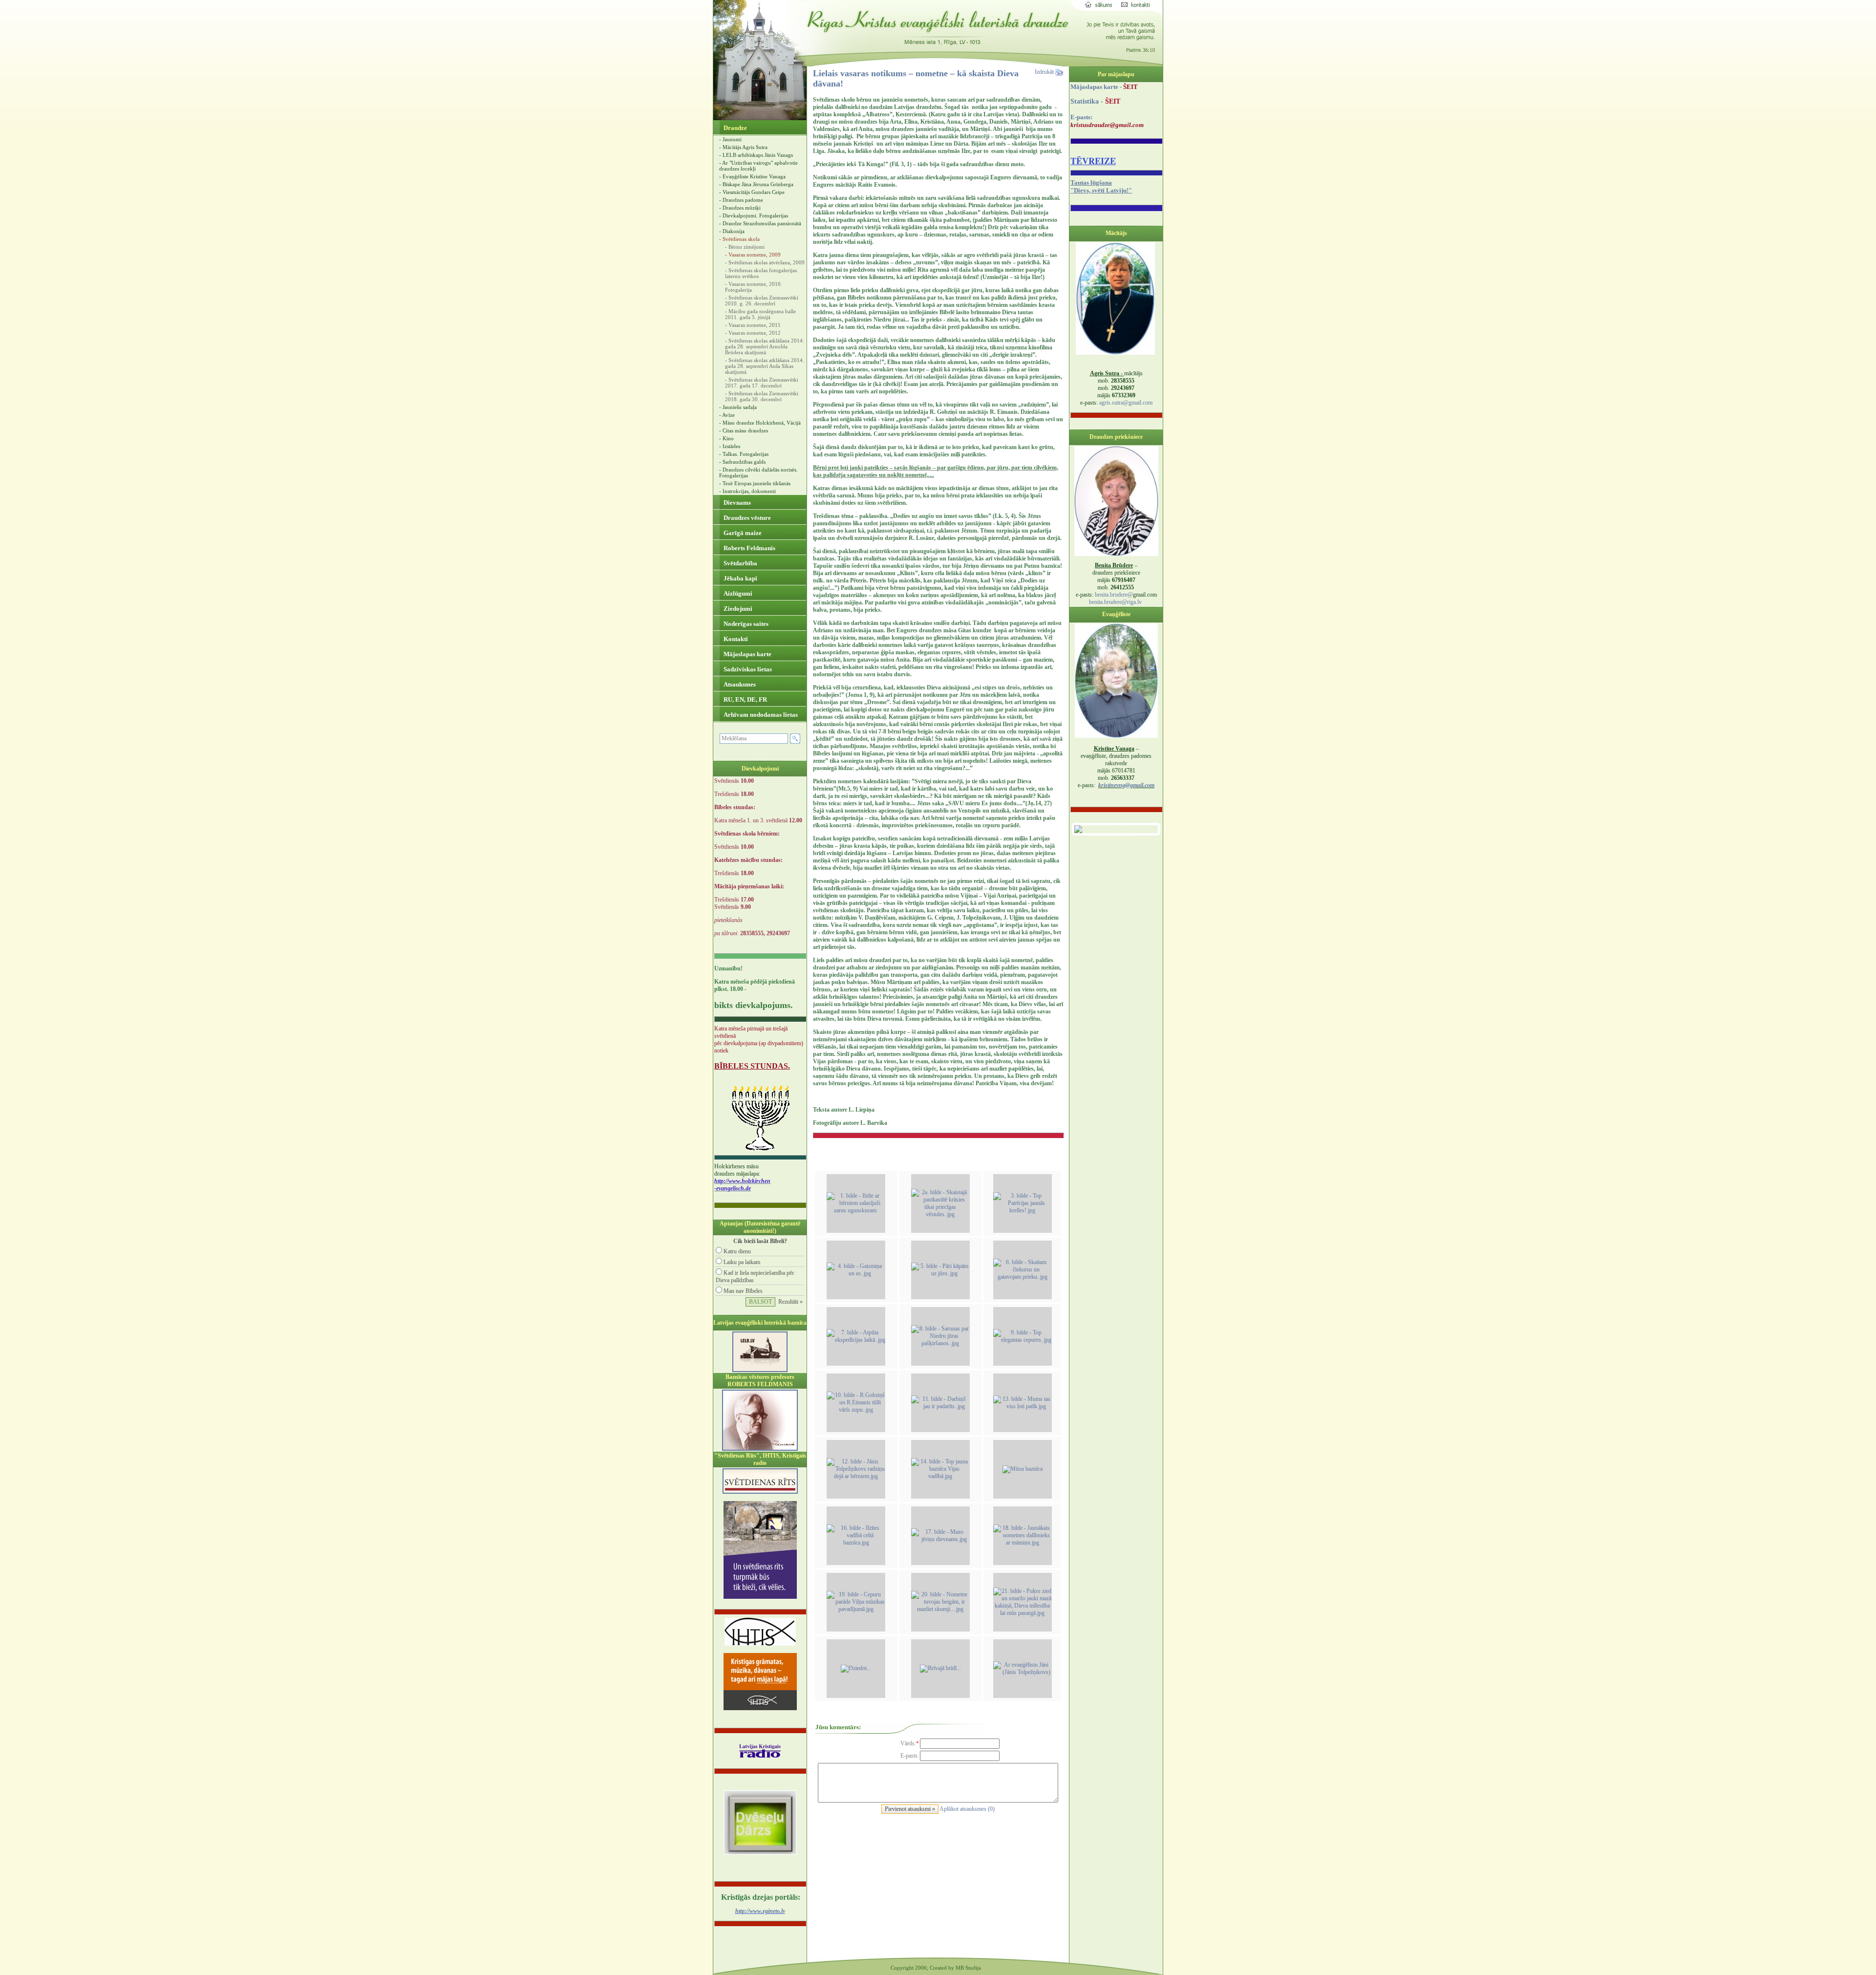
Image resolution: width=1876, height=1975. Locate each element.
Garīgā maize (742, 533)
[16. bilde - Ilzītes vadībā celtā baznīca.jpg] (856, 1543)
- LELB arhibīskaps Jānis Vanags (756, 155)
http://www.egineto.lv (760, 1911)
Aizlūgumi (737, 593)
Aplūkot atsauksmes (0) (967, 1809)
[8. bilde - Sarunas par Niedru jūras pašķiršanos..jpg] (940, 1343)
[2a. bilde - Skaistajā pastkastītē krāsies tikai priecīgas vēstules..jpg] (940, 1214)
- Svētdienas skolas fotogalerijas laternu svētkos (761, 273)
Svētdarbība (740, 563)
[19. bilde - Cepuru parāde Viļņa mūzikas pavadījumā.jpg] (856, 1609)
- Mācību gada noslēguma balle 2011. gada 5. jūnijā (760, 314)
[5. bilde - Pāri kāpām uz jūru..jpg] (940, 1273)
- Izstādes (730, 446)
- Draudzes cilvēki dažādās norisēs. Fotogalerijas (758, 472)
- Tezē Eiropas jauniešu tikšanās (755, 483)
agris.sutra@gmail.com (1126, 403)
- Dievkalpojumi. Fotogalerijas (754, 215)
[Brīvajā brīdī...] (940, 1668)
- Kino (726, 438)
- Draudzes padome (741, 200)
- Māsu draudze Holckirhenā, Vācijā (760, 423)
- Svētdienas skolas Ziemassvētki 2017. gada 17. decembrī (762, 383)
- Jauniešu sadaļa (738, 407)
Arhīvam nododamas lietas (760, 715)
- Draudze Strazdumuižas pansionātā (760, 223)
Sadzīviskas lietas (747, 669)
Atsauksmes (739, 684)
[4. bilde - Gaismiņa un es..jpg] (856, 1273)
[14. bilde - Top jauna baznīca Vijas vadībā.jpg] (940, 1476)
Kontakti (735, 639)
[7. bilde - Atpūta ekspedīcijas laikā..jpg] (856, 1340)
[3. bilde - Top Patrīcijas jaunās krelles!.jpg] (1023, 1210)
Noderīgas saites (745, 624)
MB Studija (968, 1968)
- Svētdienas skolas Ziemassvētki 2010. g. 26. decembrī (762, 301)
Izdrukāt (1045, 72)
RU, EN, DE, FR (745, 699)
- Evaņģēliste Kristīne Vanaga (752, 176)
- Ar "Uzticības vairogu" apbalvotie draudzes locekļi (758, 166)
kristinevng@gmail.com (1126, 785)
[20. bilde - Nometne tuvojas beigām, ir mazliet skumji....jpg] (940, 1609)
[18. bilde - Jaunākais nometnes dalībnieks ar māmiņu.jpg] (1023, 1543)
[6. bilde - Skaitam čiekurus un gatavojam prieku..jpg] (1023, 1277)
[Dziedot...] (856, 1668)
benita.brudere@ (1114, 595)
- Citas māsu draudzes (744, 430)
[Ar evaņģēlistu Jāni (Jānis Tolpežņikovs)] (1023, 1672)
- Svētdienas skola (739, 239)
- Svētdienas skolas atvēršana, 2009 (765, 262)
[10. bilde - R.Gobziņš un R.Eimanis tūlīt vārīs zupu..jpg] (856, 1410)
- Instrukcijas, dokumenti (747, 491)
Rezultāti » (790, 1302)
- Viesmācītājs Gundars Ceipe (752, 192)
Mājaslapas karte (747, 654)
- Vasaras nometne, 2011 (753, 325)
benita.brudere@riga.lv (1115, 602)
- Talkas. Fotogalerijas (744, 454)
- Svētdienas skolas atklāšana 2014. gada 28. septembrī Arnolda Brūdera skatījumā (765, 346)
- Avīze (727, 415)
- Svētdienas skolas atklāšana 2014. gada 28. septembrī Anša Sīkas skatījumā (765, 366)
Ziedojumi (737, 609)
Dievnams (736, 503)
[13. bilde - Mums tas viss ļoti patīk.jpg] (1023, 1406)
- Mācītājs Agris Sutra (743, 147)
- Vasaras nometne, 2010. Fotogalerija (754, 287)
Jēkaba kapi (740, 578)
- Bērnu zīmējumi (745, 247)
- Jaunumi (730, 139)
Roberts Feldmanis (749, 548)
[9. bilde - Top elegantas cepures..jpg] (1023, 1340)
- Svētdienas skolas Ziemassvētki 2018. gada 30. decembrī (762, 396)
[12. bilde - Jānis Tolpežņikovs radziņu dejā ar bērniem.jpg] (856, 1476)
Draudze (735, 128)
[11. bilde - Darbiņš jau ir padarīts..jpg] (940, 1406)
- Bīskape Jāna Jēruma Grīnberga (756, 184)
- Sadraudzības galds (742, 462)
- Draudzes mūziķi (740, 208)
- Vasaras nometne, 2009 (753, 255)
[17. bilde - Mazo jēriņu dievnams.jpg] (940, 1539)
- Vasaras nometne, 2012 (753, 333)
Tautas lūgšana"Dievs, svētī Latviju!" (1101, 186)
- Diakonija (732, 231)
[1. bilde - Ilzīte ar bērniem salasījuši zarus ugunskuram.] (856, 1210)
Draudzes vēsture (746, 518)
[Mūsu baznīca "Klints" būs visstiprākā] (1023, 1469)
